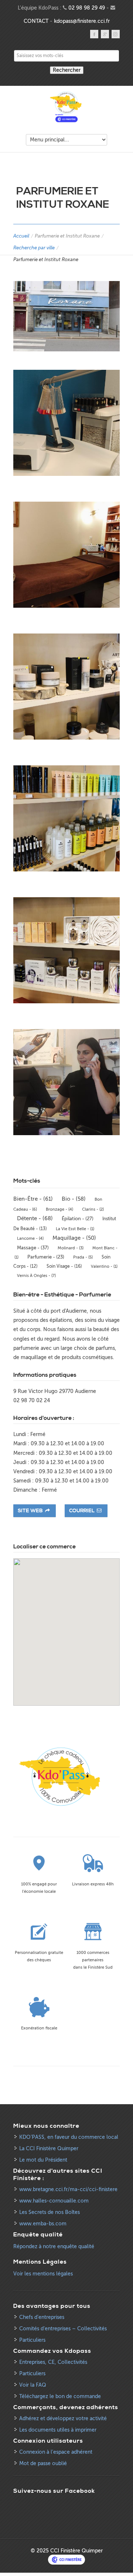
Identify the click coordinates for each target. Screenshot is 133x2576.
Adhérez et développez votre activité (63, 2419)
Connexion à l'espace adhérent (56, 2452)
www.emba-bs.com (43, 2224)
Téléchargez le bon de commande (60, 2396)
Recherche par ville (34, 248)
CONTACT (36, 21)
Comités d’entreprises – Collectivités (63, 2329)
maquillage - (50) (74, 1238)
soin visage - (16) (64, 1266)
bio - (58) (74, 1199)
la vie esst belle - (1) (75, 1229)
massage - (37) (33, 1248)
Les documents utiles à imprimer (58, 2430)
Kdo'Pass (66, 107)
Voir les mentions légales (43, 2274)
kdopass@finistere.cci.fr (82, 21)
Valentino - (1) (104, 1266)
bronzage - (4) (59, 1209)
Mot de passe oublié (43, 2463)
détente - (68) (35, 1218)
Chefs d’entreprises (42, 2317)
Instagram (116, 34)
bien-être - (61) (33, 1199)
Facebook (94, 34)
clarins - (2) (93, 1209)
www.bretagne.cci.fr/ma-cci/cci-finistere (68, 2189)
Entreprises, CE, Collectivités (53, 2362)
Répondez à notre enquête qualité (54, 2247)
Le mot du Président (43, 2160)
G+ (105, 34)
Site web (31, 1511)
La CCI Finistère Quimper (49, 2149)
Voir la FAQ (33, 2385)
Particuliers (32, 2340)
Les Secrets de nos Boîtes (50, 2212)
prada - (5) (83, 1257)
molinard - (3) (71, 1248)
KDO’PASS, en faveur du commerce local (69, 2137)
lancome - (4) (30, 1238)
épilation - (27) (78, 1219)
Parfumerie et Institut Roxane (67, 236)
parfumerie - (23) (46, 1257)
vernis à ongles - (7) (36, 1276)
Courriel (82, 1511)
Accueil (21, 236)
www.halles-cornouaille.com (54, 2201)
